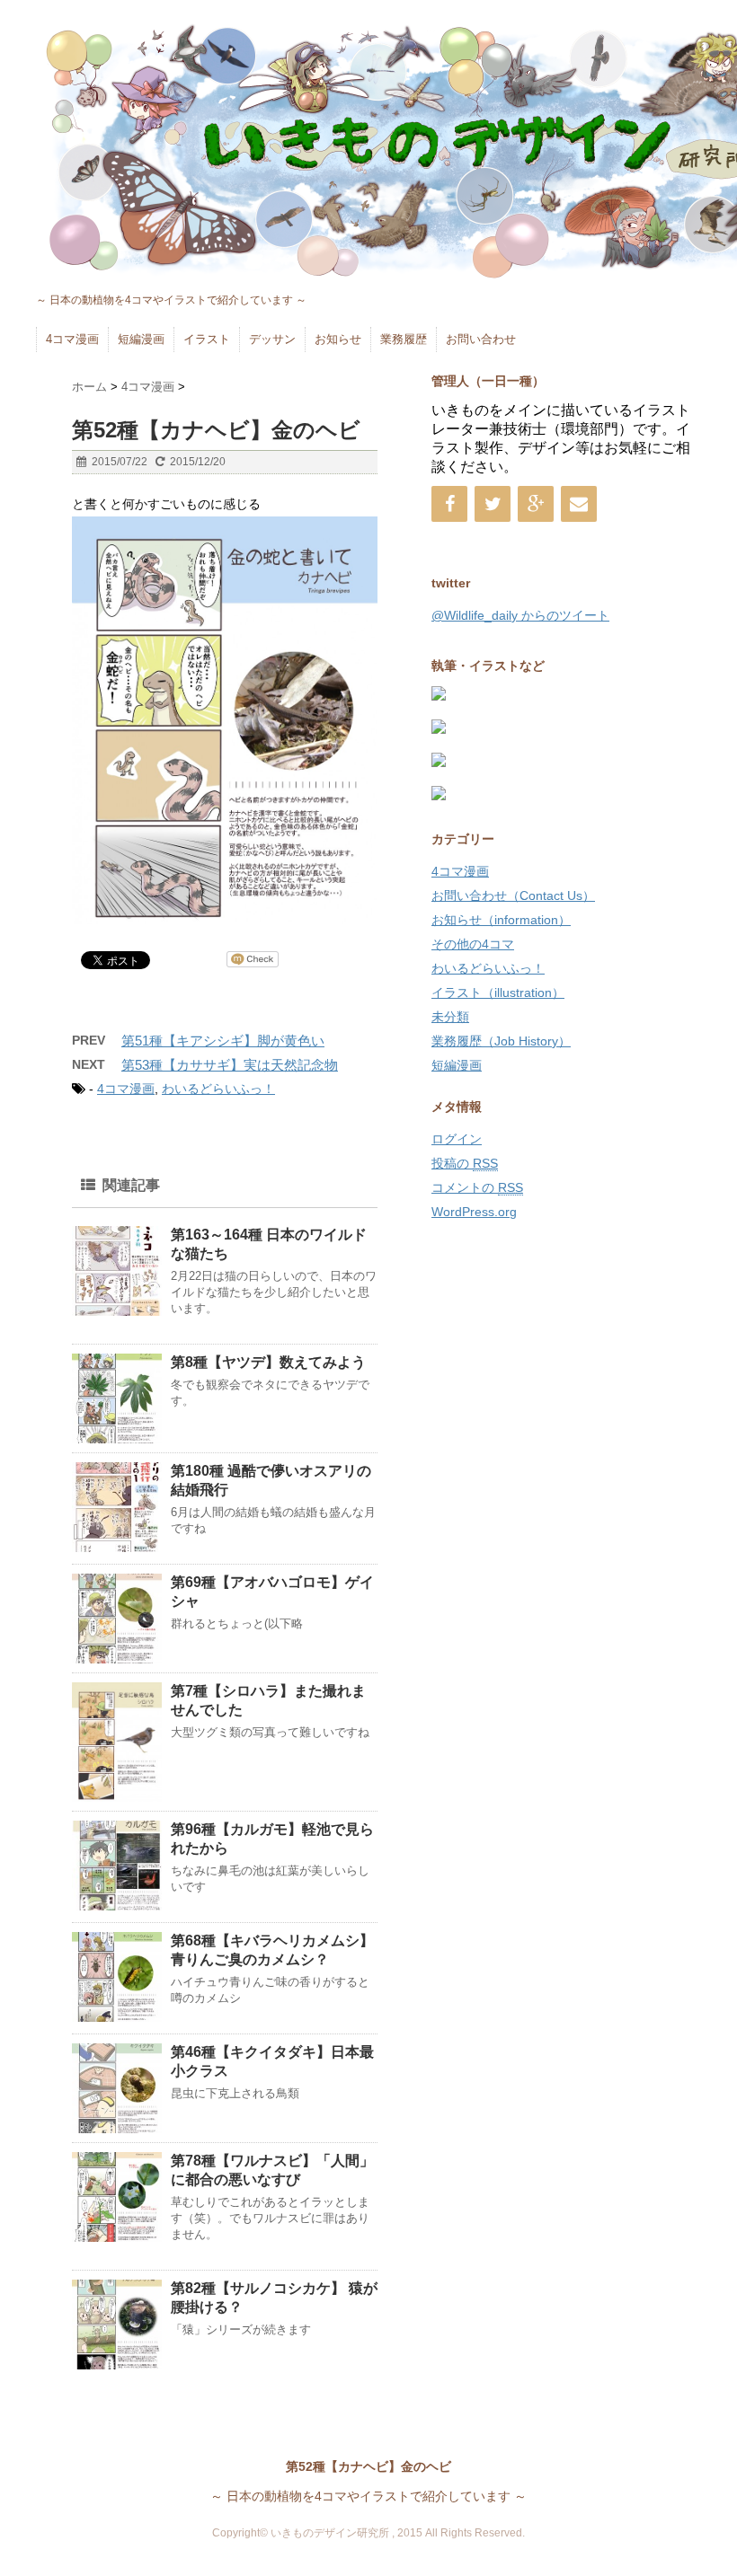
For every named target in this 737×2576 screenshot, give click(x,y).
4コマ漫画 (72, 339)
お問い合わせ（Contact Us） (513, 895)
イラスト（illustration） (498, 992)
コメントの (477, 1187)
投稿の (465, 1163)
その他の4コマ (473, 944)
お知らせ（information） (501, 920)
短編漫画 (141, 339)
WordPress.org (474, 1212)
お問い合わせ (481, 339)
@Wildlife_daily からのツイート (520, 615)
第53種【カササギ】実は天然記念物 (230, 1065)
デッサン (272, 339)
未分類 (450, 1017)
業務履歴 (404, 339)
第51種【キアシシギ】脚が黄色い (223, 1041)
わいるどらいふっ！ (218, 1089)
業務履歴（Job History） (501, 1041)
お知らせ (338, 339)
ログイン (457, 1139)
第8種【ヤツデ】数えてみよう (268, 1362)
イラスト (207, 339)
